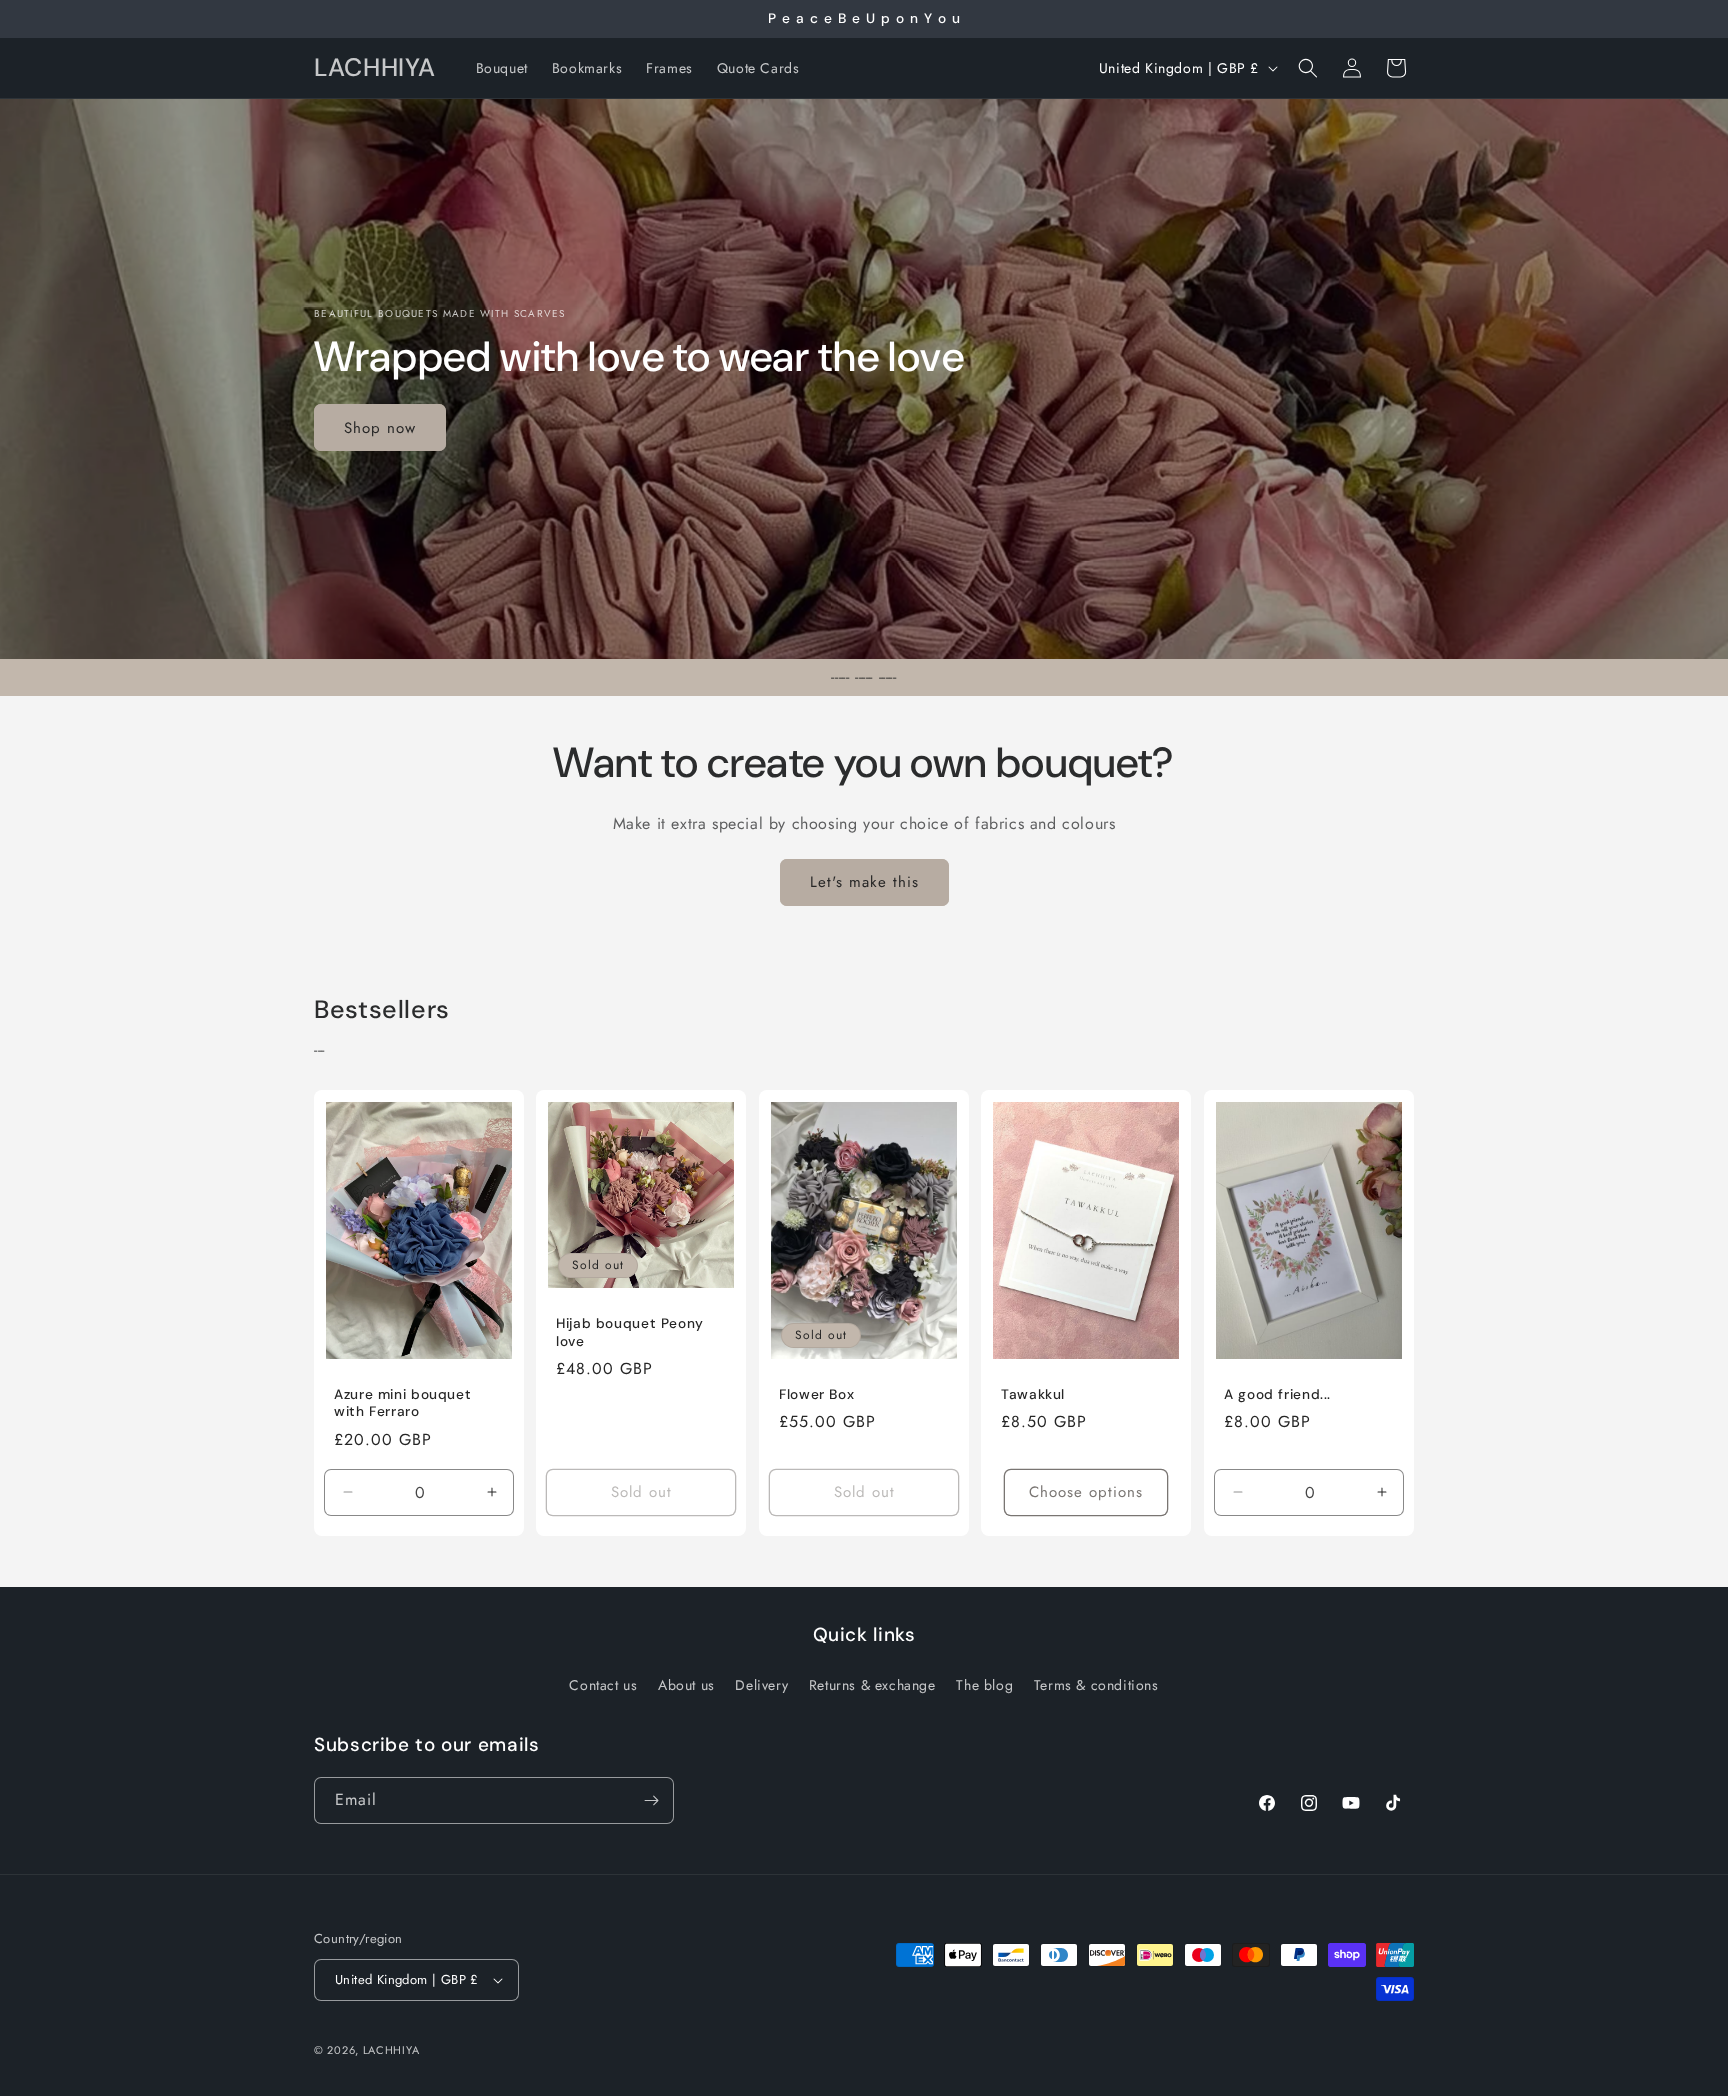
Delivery (761, 1685)
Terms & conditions (1096, 1685)
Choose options (1086, 1492)
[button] (1308, 68)
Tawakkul (1033, 1393)
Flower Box (816, 1393)
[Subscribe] (651, 1800)
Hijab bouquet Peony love (630, 1332)
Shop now (380, 427)
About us (686, 1685)
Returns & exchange (872, 1685)
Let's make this (864, 882)
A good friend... (1277, 1393)
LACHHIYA (391, 2050)
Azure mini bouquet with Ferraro (402, 1402)
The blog (984, 1685)
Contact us (603, 1685)
